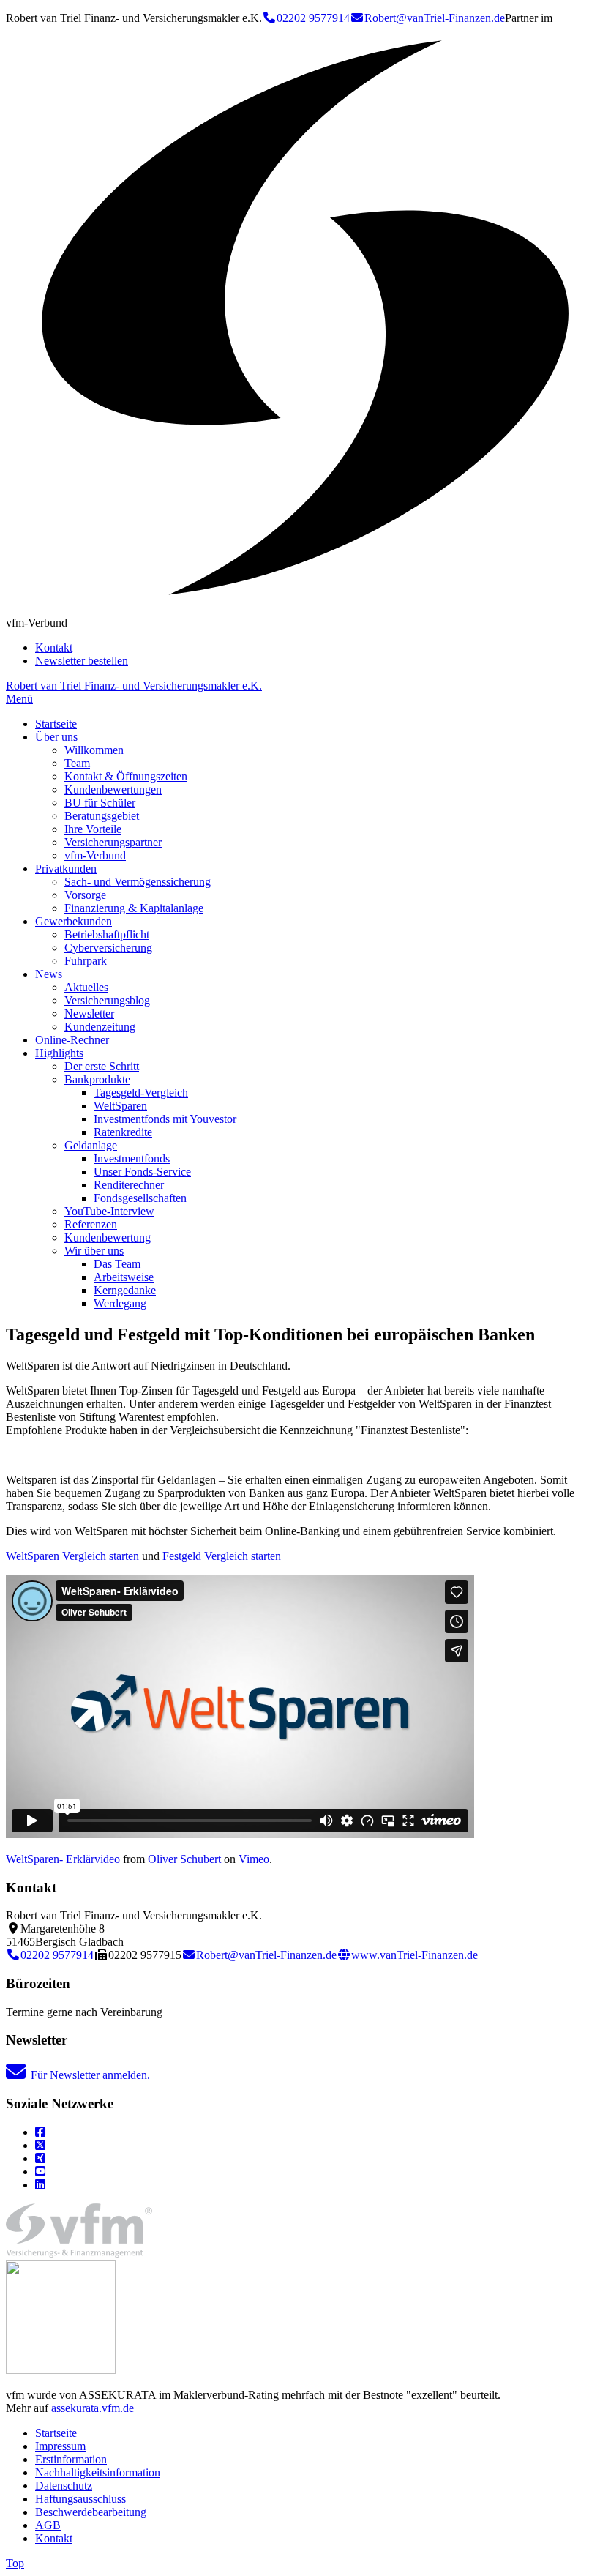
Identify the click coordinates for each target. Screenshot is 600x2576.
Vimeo (254, 1859)
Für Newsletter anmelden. (90, 2075)
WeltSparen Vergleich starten (72, 1556)
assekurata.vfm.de (93, 2408)
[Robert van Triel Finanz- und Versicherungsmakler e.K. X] (40, 2145)
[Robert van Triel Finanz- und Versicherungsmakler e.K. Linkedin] (40, 2185)
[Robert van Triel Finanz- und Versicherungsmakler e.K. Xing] (40, 2158)
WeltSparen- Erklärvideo (63, 1859)
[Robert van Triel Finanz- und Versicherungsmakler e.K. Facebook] (40, 2132)
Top (15, 2563)
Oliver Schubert (184, 1859)
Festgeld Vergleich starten (222, 1556)
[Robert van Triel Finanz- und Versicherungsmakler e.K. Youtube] (40, 2172)
